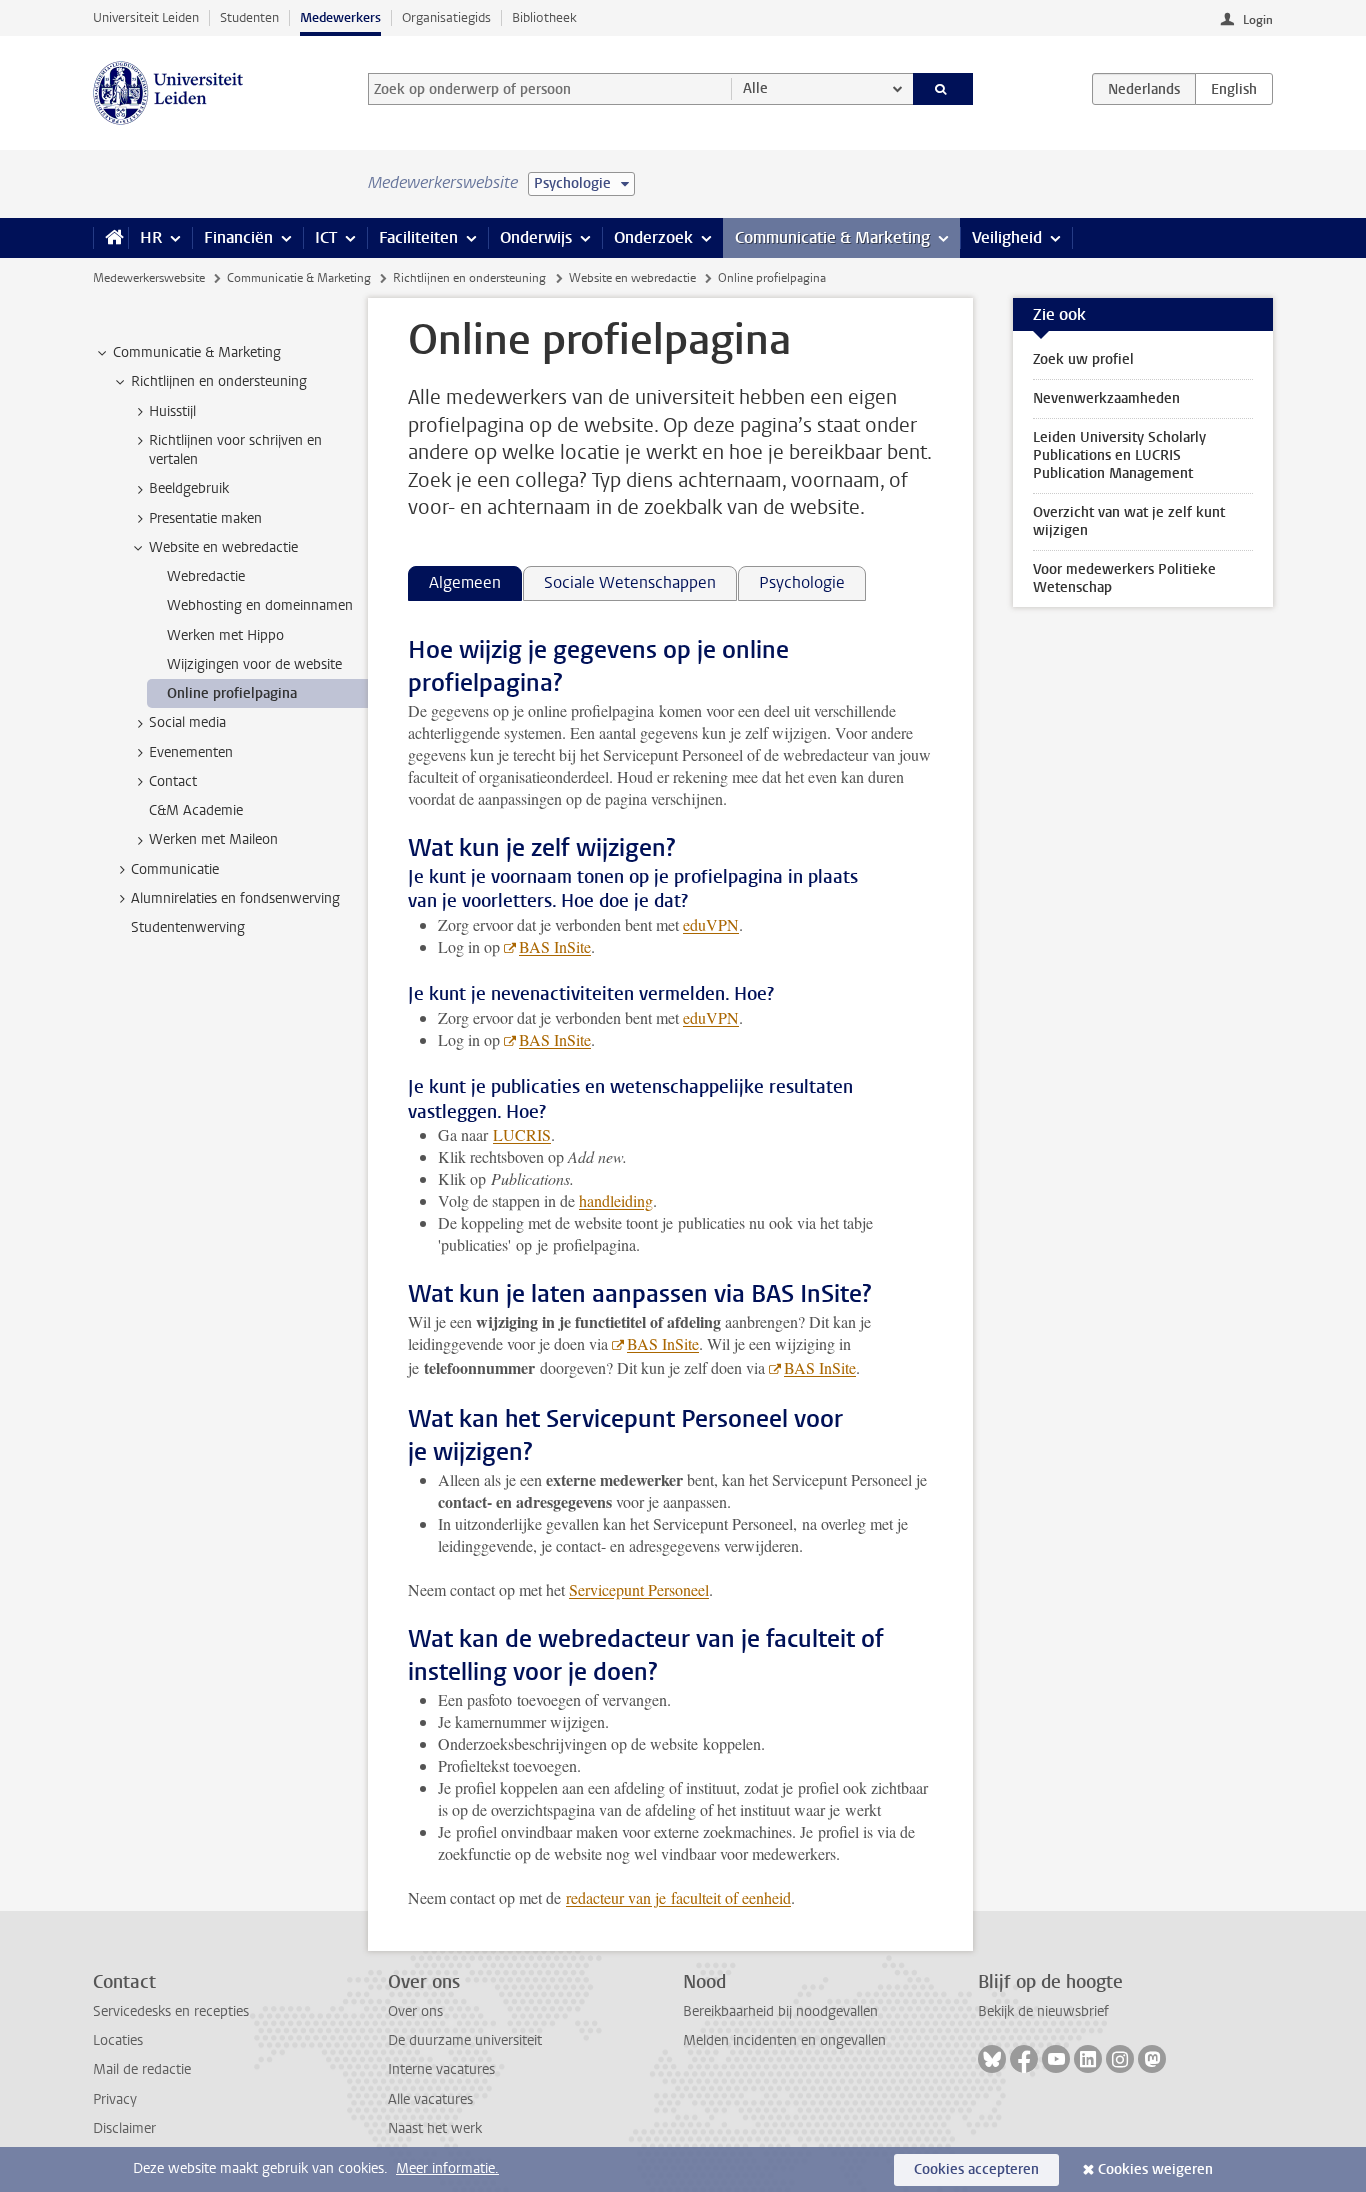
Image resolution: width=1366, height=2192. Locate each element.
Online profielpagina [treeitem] (232, 693)
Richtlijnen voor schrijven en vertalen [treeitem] (235, 450)
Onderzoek (653, 237)
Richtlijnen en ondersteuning (469, 278)
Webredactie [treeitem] (206, 576)
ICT (326, 237)
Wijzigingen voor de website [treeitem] (254, 664)
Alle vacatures (430, 2099)
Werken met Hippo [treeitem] (225, 635)
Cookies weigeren (1155, 2169)
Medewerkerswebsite (149, 278)
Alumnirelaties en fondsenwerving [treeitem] (235, 898)
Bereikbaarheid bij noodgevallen (780, 2011)
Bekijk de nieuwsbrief (1043, 2011)
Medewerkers (340, 17)
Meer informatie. (447, 2168)
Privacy (115, 2099)
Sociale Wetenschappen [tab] (630, 582)
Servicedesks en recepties (171, 2011)
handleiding (616, 1200)
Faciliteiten (418, 237)
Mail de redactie (142, 2069)
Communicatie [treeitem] (175, 869)
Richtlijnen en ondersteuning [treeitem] (219, 381)
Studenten (249, 17)
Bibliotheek (544, 17)
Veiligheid (1007, 237)
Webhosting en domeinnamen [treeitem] (260, 605)
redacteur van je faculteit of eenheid (678, 1897)
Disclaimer (124, 2128)
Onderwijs (536, 237)
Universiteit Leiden (146, 17)
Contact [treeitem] (173, 781)
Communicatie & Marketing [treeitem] (197, 352)
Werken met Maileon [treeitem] (213, 839)
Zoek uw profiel (1083, 359)
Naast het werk (435, 2128)
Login (1258, 20)
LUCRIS (522, 1134)
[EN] (1234, 89)
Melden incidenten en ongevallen (784, 2040)
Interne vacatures (441, 2069)
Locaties (118, 2040)
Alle (755, 88)
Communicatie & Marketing (832, 237)
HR (151, 237)
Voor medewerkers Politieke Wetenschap (1124, 578)
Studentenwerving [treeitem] (188, 927)
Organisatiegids (446, 17)
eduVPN (711, 924)
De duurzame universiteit (465, 2040)
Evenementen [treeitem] (191, 752)
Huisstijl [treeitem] (172, 411)
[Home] (110, 238)
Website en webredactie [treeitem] (223, 547)
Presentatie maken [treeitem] (205, 518)
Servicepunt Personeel (639, 1589)
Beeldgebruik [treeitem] (189, 488)
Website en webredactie (632, 278)
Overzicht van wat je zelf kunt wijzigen (1129, 521)
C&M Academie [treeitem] (196, 810)
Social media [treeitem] (187, 722)
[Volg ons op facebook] (1024, 2059)
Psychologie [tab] (802, 582)
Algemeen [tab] (465, 582)
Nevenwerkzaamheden (1106, 398)
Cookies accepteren (976, 2169)
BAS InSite (555, 946)
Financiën (238, 237)
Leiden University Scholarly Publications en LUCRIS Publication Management (1119, 455)
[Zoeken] (943, 89)
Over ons (415, 2011)
